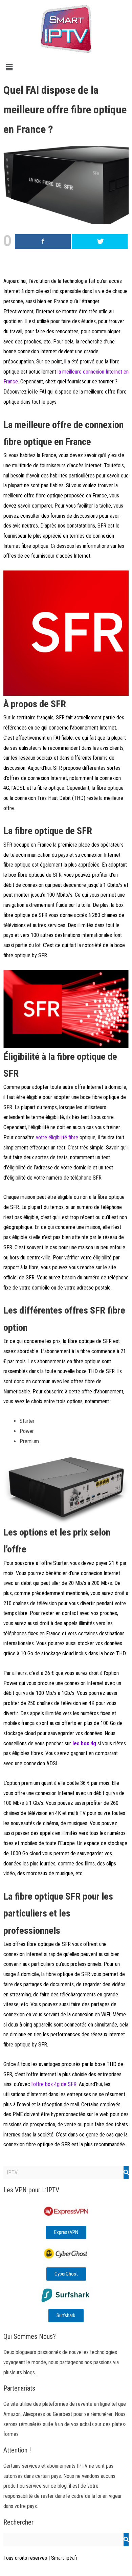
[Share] (43, 241)
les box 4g (84, 1743)
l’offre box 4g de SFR (54, 2084)
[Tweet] (100, 241)
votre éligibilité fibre (57, 1137)
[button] (66, 67)
